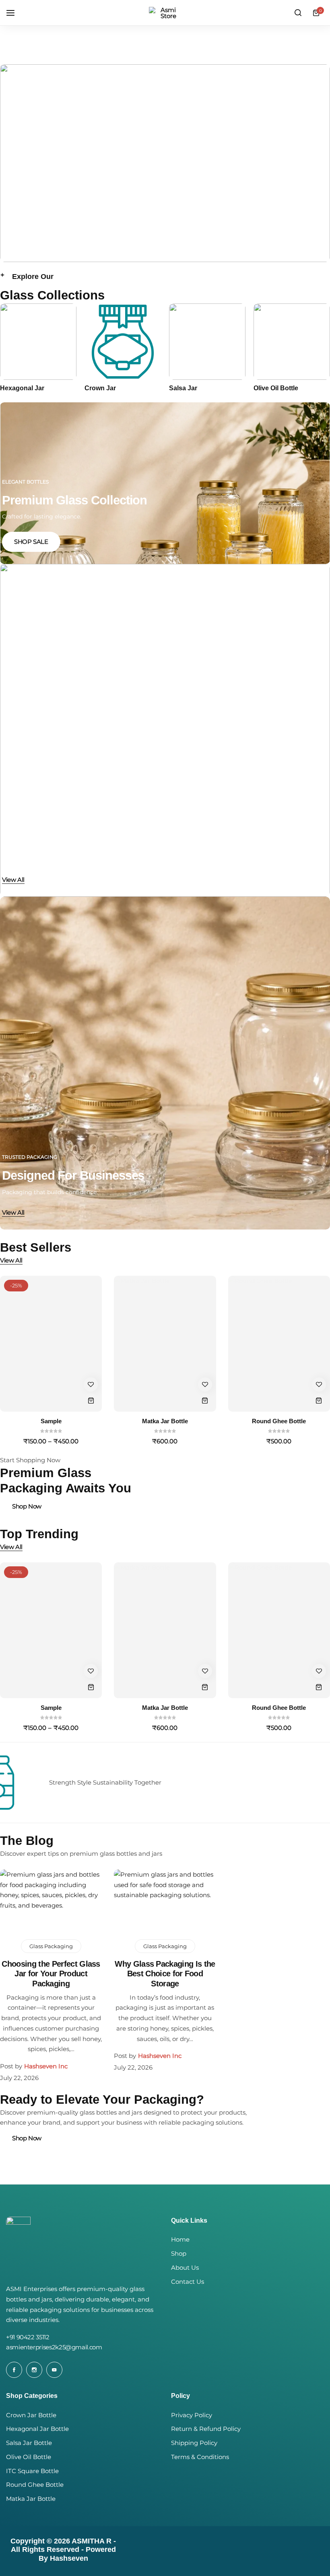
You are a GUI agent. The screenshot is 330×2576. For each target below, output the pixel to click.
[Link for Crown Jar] (123, 342)
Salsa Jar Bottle (29, 2443)
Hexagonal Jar (22, 388)
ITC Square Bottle (32, 2471)
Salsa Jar (183, 388)
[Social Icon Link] (14, 2370)
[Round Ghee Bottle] (279, 1344)
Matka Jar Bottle (165, 1421)
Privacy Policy (192, 2415)
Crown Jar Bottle (31, 2415)
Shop (179, 2254)
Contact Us (188, 2282)
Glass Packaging (51, 1946)
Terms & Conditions (200, 2457)
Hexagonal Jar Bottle (37, 2429)
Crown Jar (100, 388)
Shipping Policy (194, 2443)
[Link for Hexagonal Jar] (38, 342)
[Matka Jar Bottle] (165, 1344)
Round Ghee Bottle (279, 1421)
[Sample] (51, 1344)
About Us (185, 2268)
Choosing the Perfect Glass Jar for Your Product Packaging (51, 1973)
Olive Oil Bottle (276, 388)
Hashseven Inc (46, 2066)
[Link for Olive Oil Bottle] (292, 342)
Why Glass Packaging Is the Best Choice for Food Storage (165, 1973)
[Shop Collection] (165, 163)
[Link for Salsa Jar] (207, 342)
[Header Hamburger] (14, 13)
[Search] (298, 13)
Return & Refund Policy (206, 2429)
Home (180, 2240)
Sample (51, 1421)
